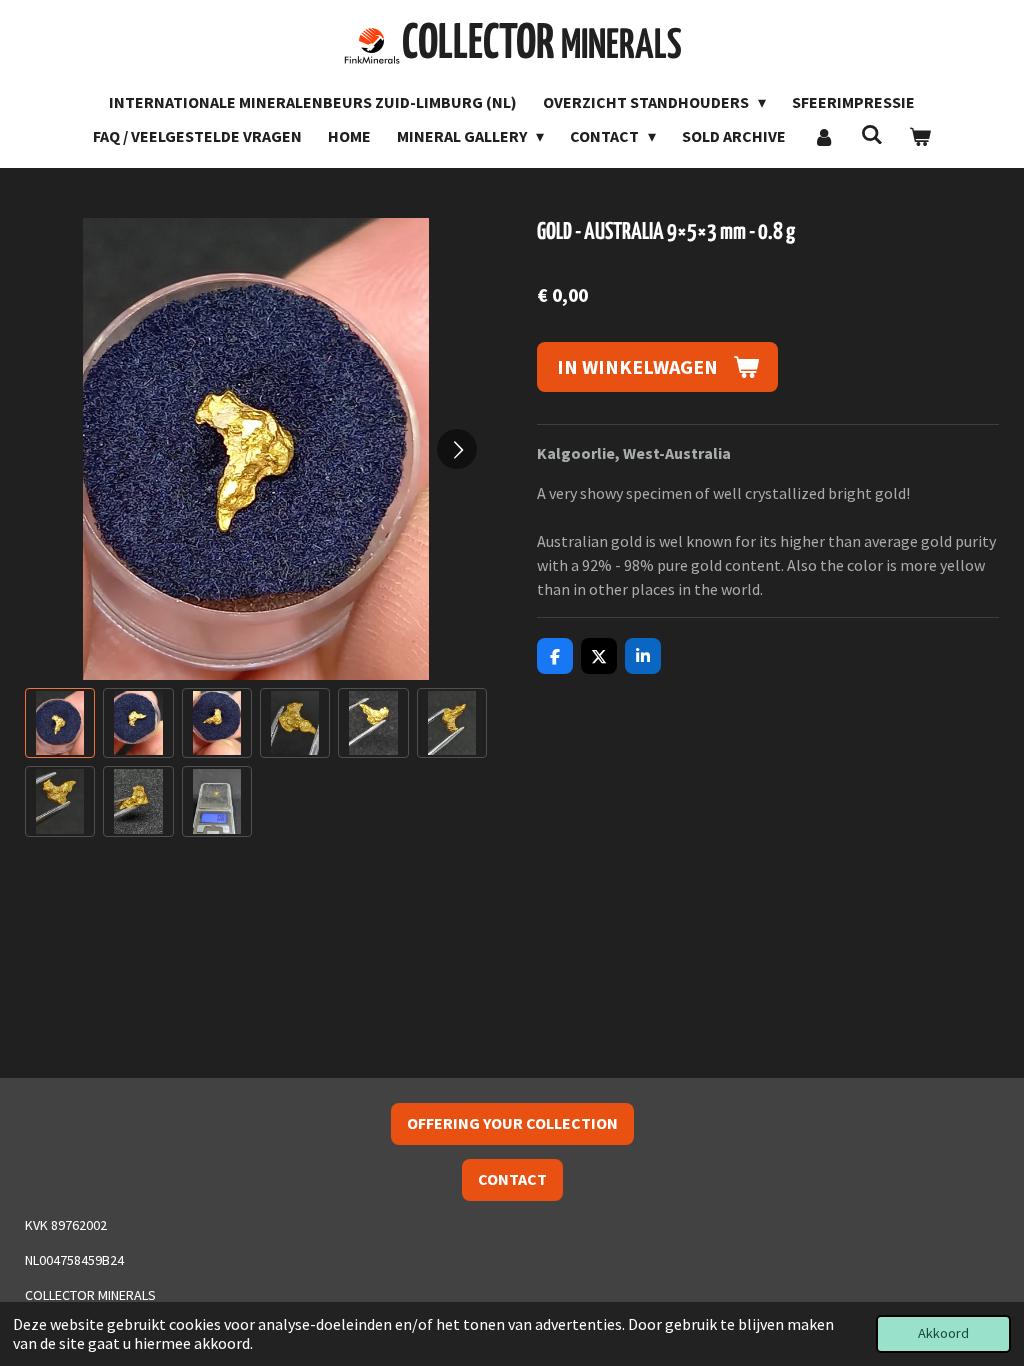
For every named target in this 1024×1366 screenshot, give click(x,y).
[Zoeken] (872, 134)
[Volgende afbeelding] (457, 449)
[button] (60, 723)
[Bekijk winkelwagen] (920, 136)
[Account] (823, 136)
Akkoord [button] (943, 1333)
